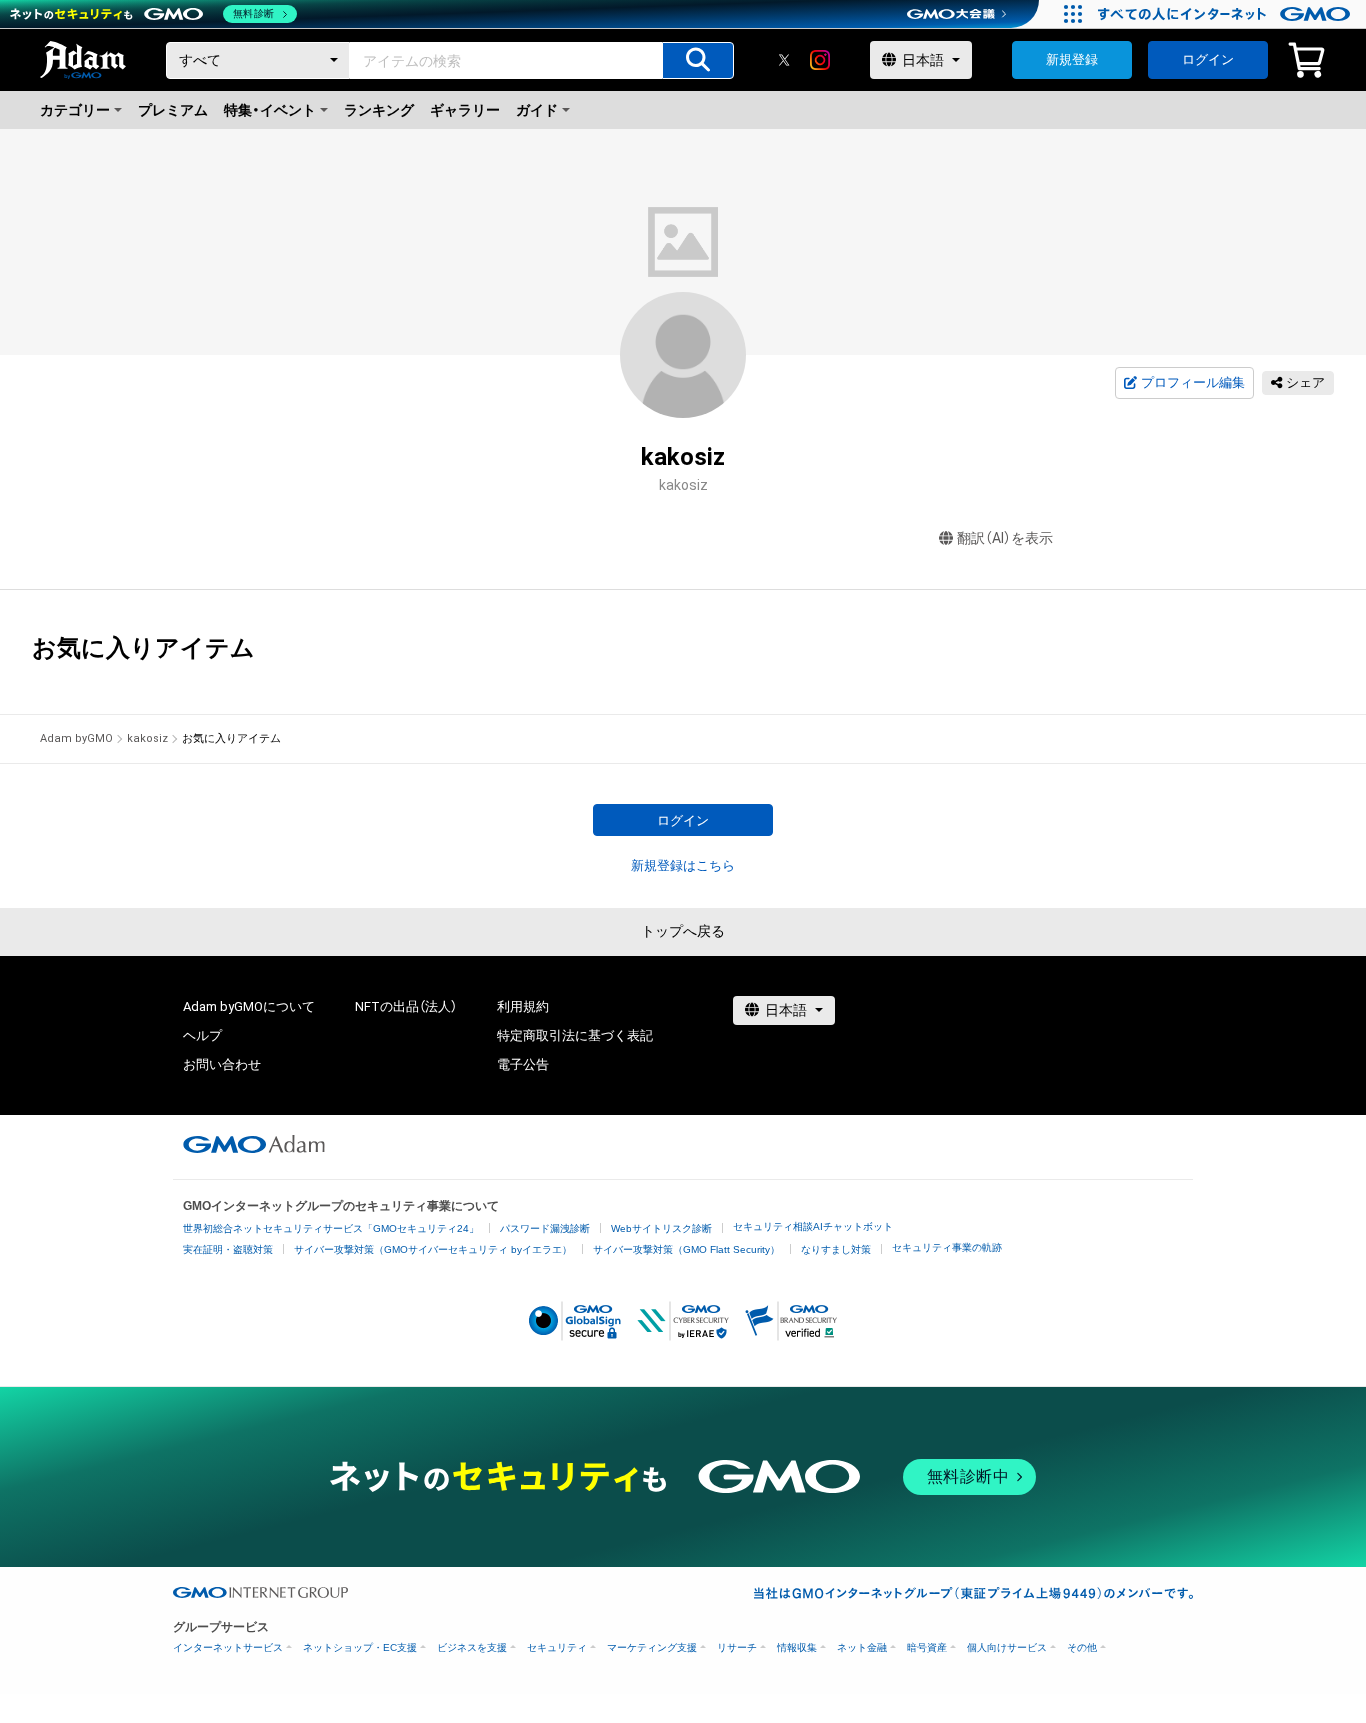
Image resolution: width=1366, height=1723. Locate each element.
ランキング (379, 110)
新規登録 (1072, 59)
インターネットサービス (228, 1647)
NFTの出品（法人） (406, 1006)
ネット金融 (862, 1647)
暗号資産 (927, 1647)
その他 (1082, 1647)
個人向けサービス (1007, 1647)
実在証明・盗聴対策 (228, 1249)
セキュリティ (557, 1647)
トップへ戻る (683, 931)
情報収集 (797, 1647)
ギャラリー (465, 110)
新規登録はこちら (683, 865)
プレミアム (173, 110)
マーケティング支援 (652, 1647)
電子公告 (523, 1064)
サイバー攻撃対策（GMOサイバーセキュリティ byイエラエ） (433, 1249)
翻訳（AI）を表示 (1005, 538)
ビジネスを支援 (472, 1647)
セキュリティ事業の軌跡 (947, 1247)
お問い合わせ (222, 1064)
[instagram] (820, 60)
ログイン (1208, 59)
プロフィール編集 (1193, 382)
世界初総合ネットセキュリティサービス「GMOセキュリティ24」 (331, 1228)
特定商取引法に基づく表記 (575, 1035)
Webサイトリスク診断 (661, 1228)
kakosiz (147, 738)
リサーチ (737, 1647)
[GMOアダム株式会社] (254, 1144)
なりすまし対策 (836, 1249)
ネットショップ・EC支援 (360, 1647)
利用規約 (523, 1006)
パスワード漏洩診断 (545, 1228)
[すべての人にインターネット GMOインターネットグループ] (1226, 14)
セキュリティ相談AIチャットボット (813, 1226)
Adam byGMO (76, 738)
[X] (784, 60)
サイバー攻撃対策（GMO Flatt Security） (686, 1249)
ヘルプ (202, 1035)
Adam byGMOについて (249, 1006)
